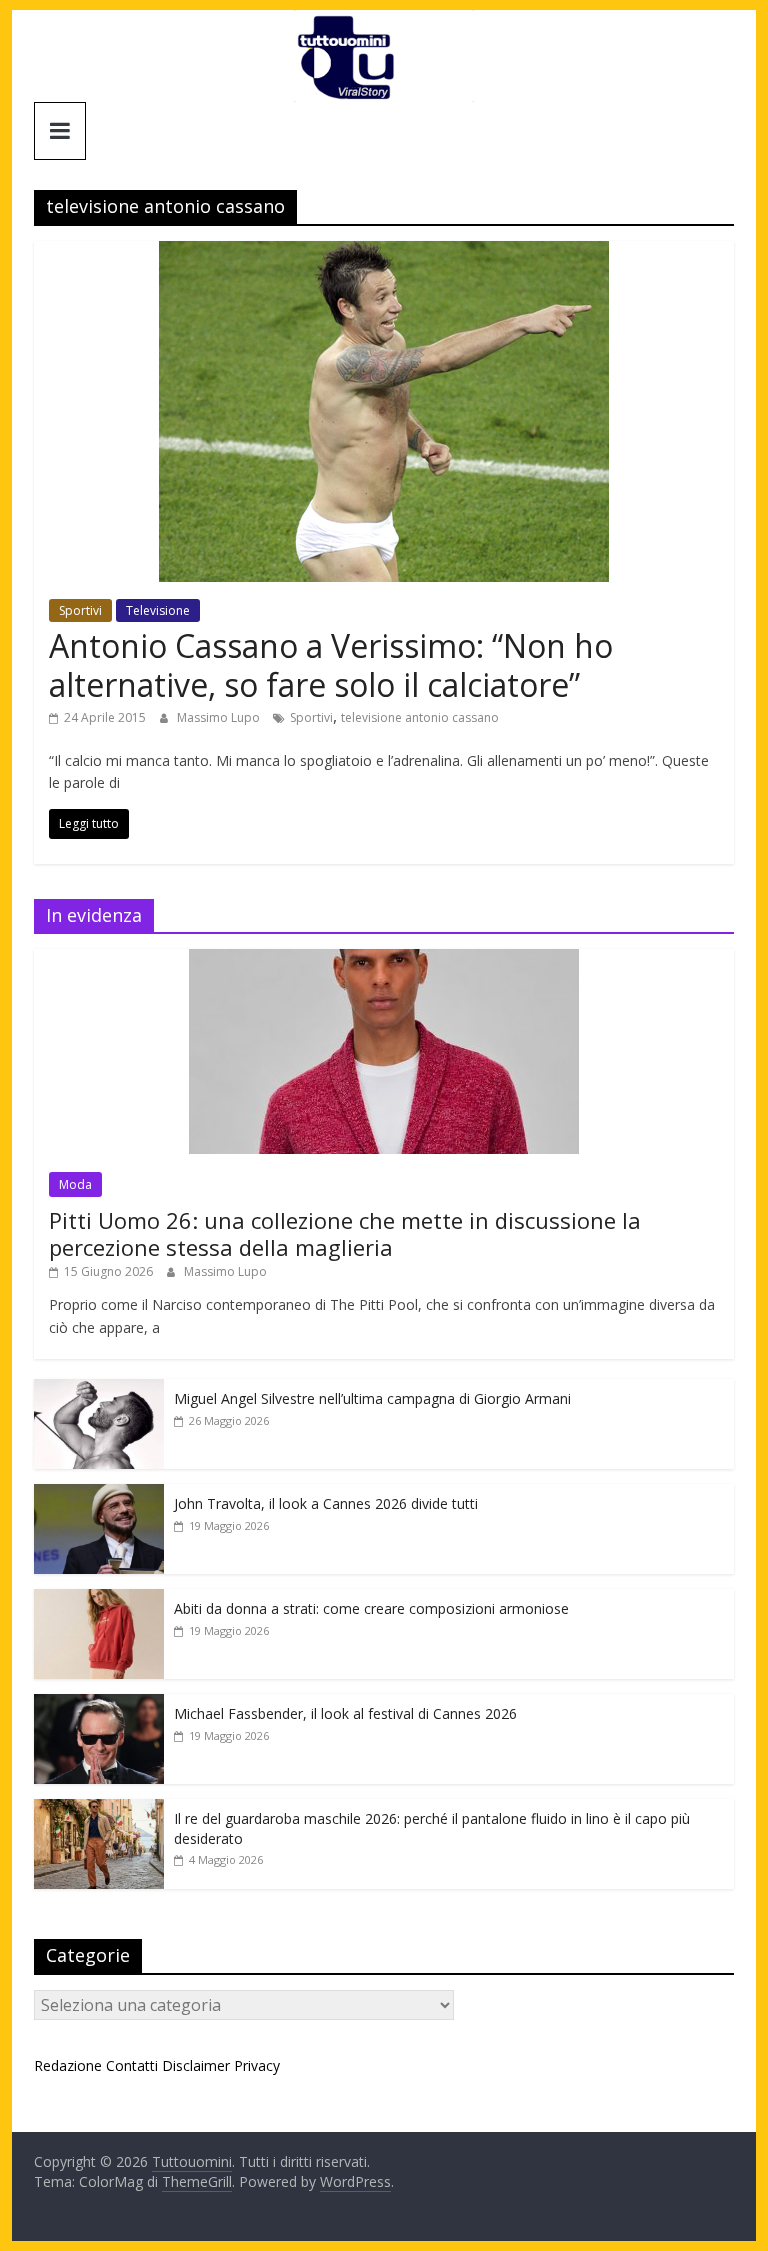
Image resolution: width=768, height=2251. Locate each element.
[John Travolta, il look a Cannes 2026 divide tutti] (99, 1494)
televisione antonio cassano (420, 717)
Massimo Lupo (220, 717)
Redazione (68, 2065)
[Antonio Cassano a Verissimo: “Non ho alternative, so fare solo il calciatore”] (384, 253)
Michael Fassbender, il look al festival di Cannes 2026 (345, 1713)
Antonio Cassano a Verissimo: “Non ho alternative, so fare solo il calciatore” (331, 664)
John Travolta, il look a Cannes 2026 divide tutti (326, 1503)
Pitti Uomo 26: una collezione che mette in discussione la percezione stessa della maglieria (345, 1233)
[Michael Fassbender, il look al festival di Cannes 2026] (99, 1704)
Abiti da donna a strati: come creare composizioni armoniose (371, 1608)
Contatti (132, 2065)
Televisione (158, 610)
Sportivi (80, 610)
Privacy (257, 2065)
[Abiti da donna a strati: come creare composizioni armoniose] (99, 1599)
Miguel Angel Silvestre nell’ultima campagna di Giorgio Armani (372, 1398)
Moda (75, 1184)
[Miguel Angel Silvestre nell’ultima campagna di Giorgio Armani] (99, 1389)
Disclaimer (196, 2065)
